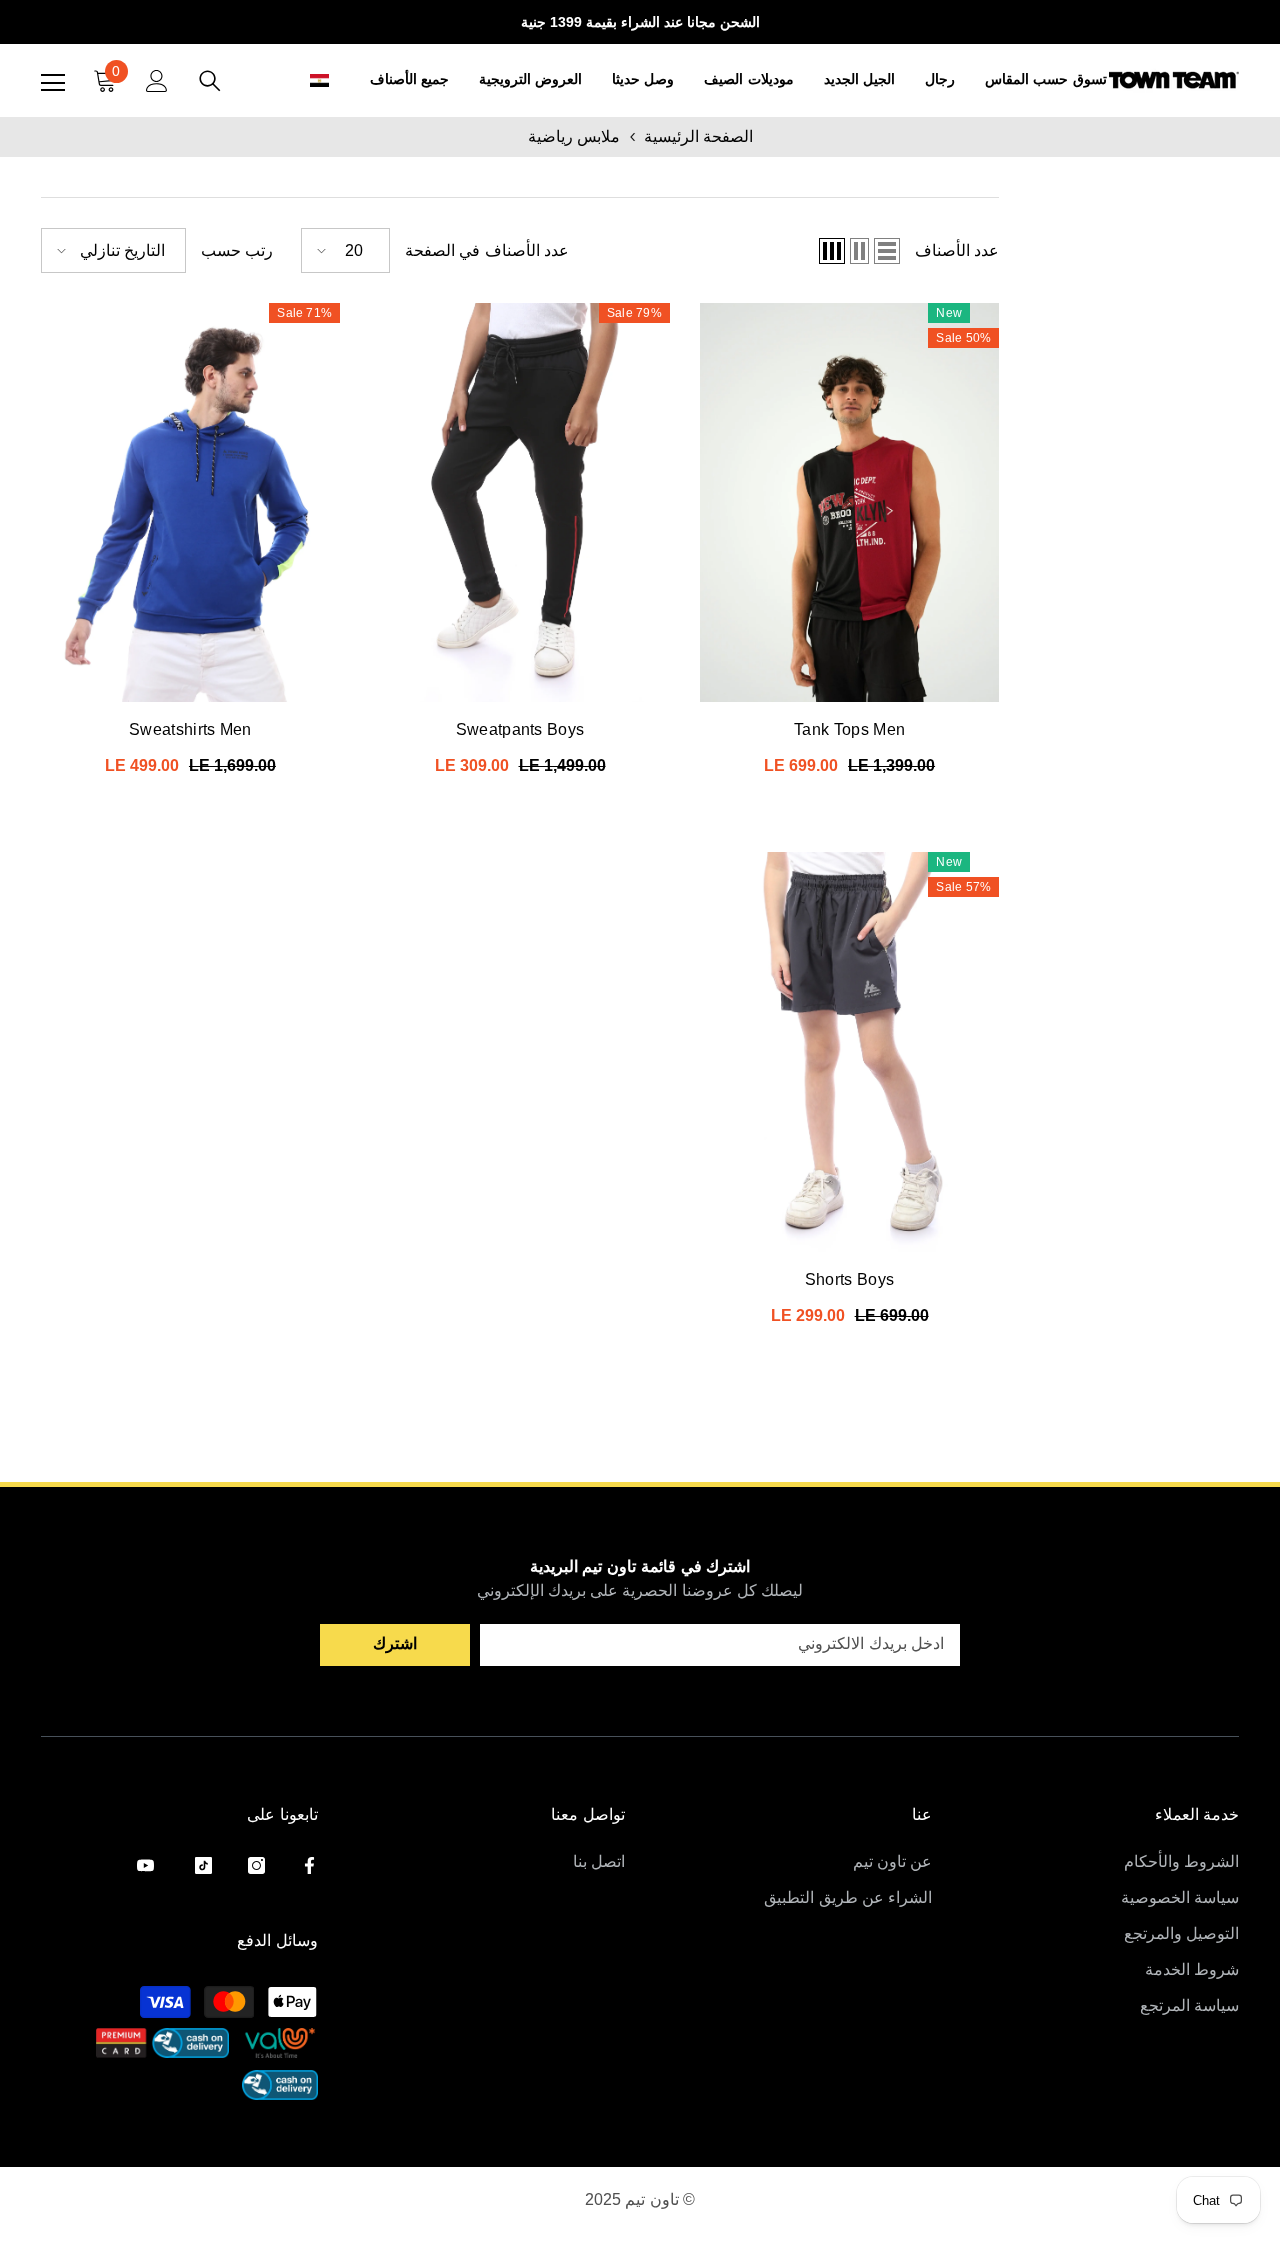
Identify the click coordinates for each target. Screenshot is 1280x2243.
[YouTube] (145, 1865)
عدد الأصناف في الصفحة (487, 250)
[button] (297, 81)
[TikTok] (203, 1865)
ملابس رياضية (574, 136)
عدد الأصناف (957, 250)
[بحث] (210, 81)
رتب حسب (237, 250)
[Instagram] (256, 1865)
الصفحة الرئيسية (698, 136)
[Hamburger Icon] (53, 83)
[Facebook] (309, 1865)
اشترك (395, 1643)
